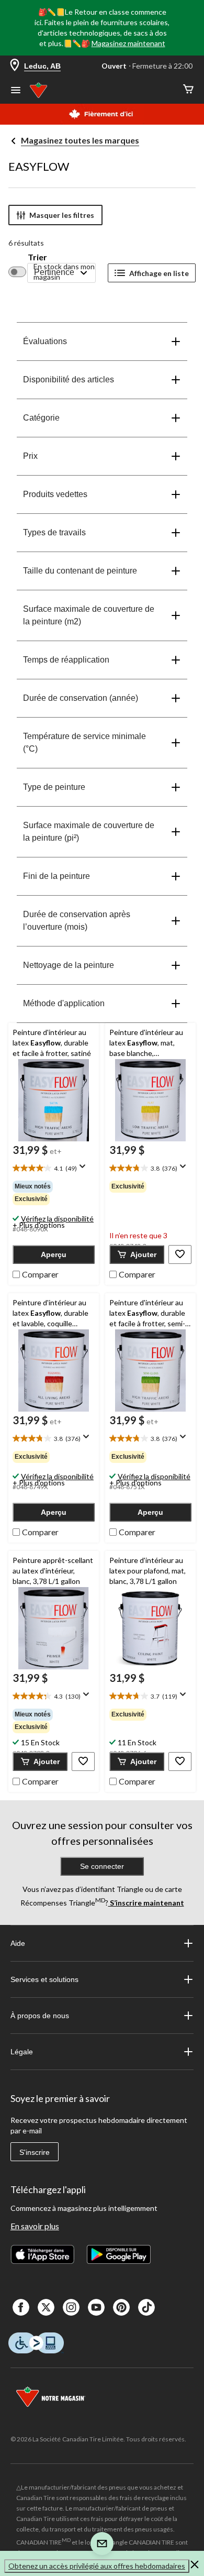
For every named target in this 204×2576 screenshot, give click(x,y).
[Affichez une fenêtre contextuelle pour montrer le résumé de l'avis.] (85, 1170)
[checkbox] (36, 1273)
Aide (18, 1943)
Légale (22, 2052)
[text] (54, 1169)
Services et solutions (44, 1979)
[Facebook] (21, 2307)
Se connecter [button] (102, 1866)
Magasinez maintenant (128, 43)
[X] (46, 2307)
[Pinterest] (121, 2307)
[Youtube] (96, 2307)
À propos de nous (40, 2016)
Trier (37, 257)
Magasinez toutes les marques (80, 140)
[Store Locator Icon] (15, 66)
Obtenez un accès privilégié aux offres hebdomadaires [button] (97, 2566)
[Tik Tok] (146, 2307)
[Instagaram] (71, 2307)
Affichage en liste (159, 273)
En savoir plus (35, 2226)
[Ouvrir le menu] (16, 91)
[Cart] (188, 90)
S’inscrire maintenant (146, 1903)
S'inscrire (35, 2152)
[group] (54, 1193)
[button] (54, 1254)
